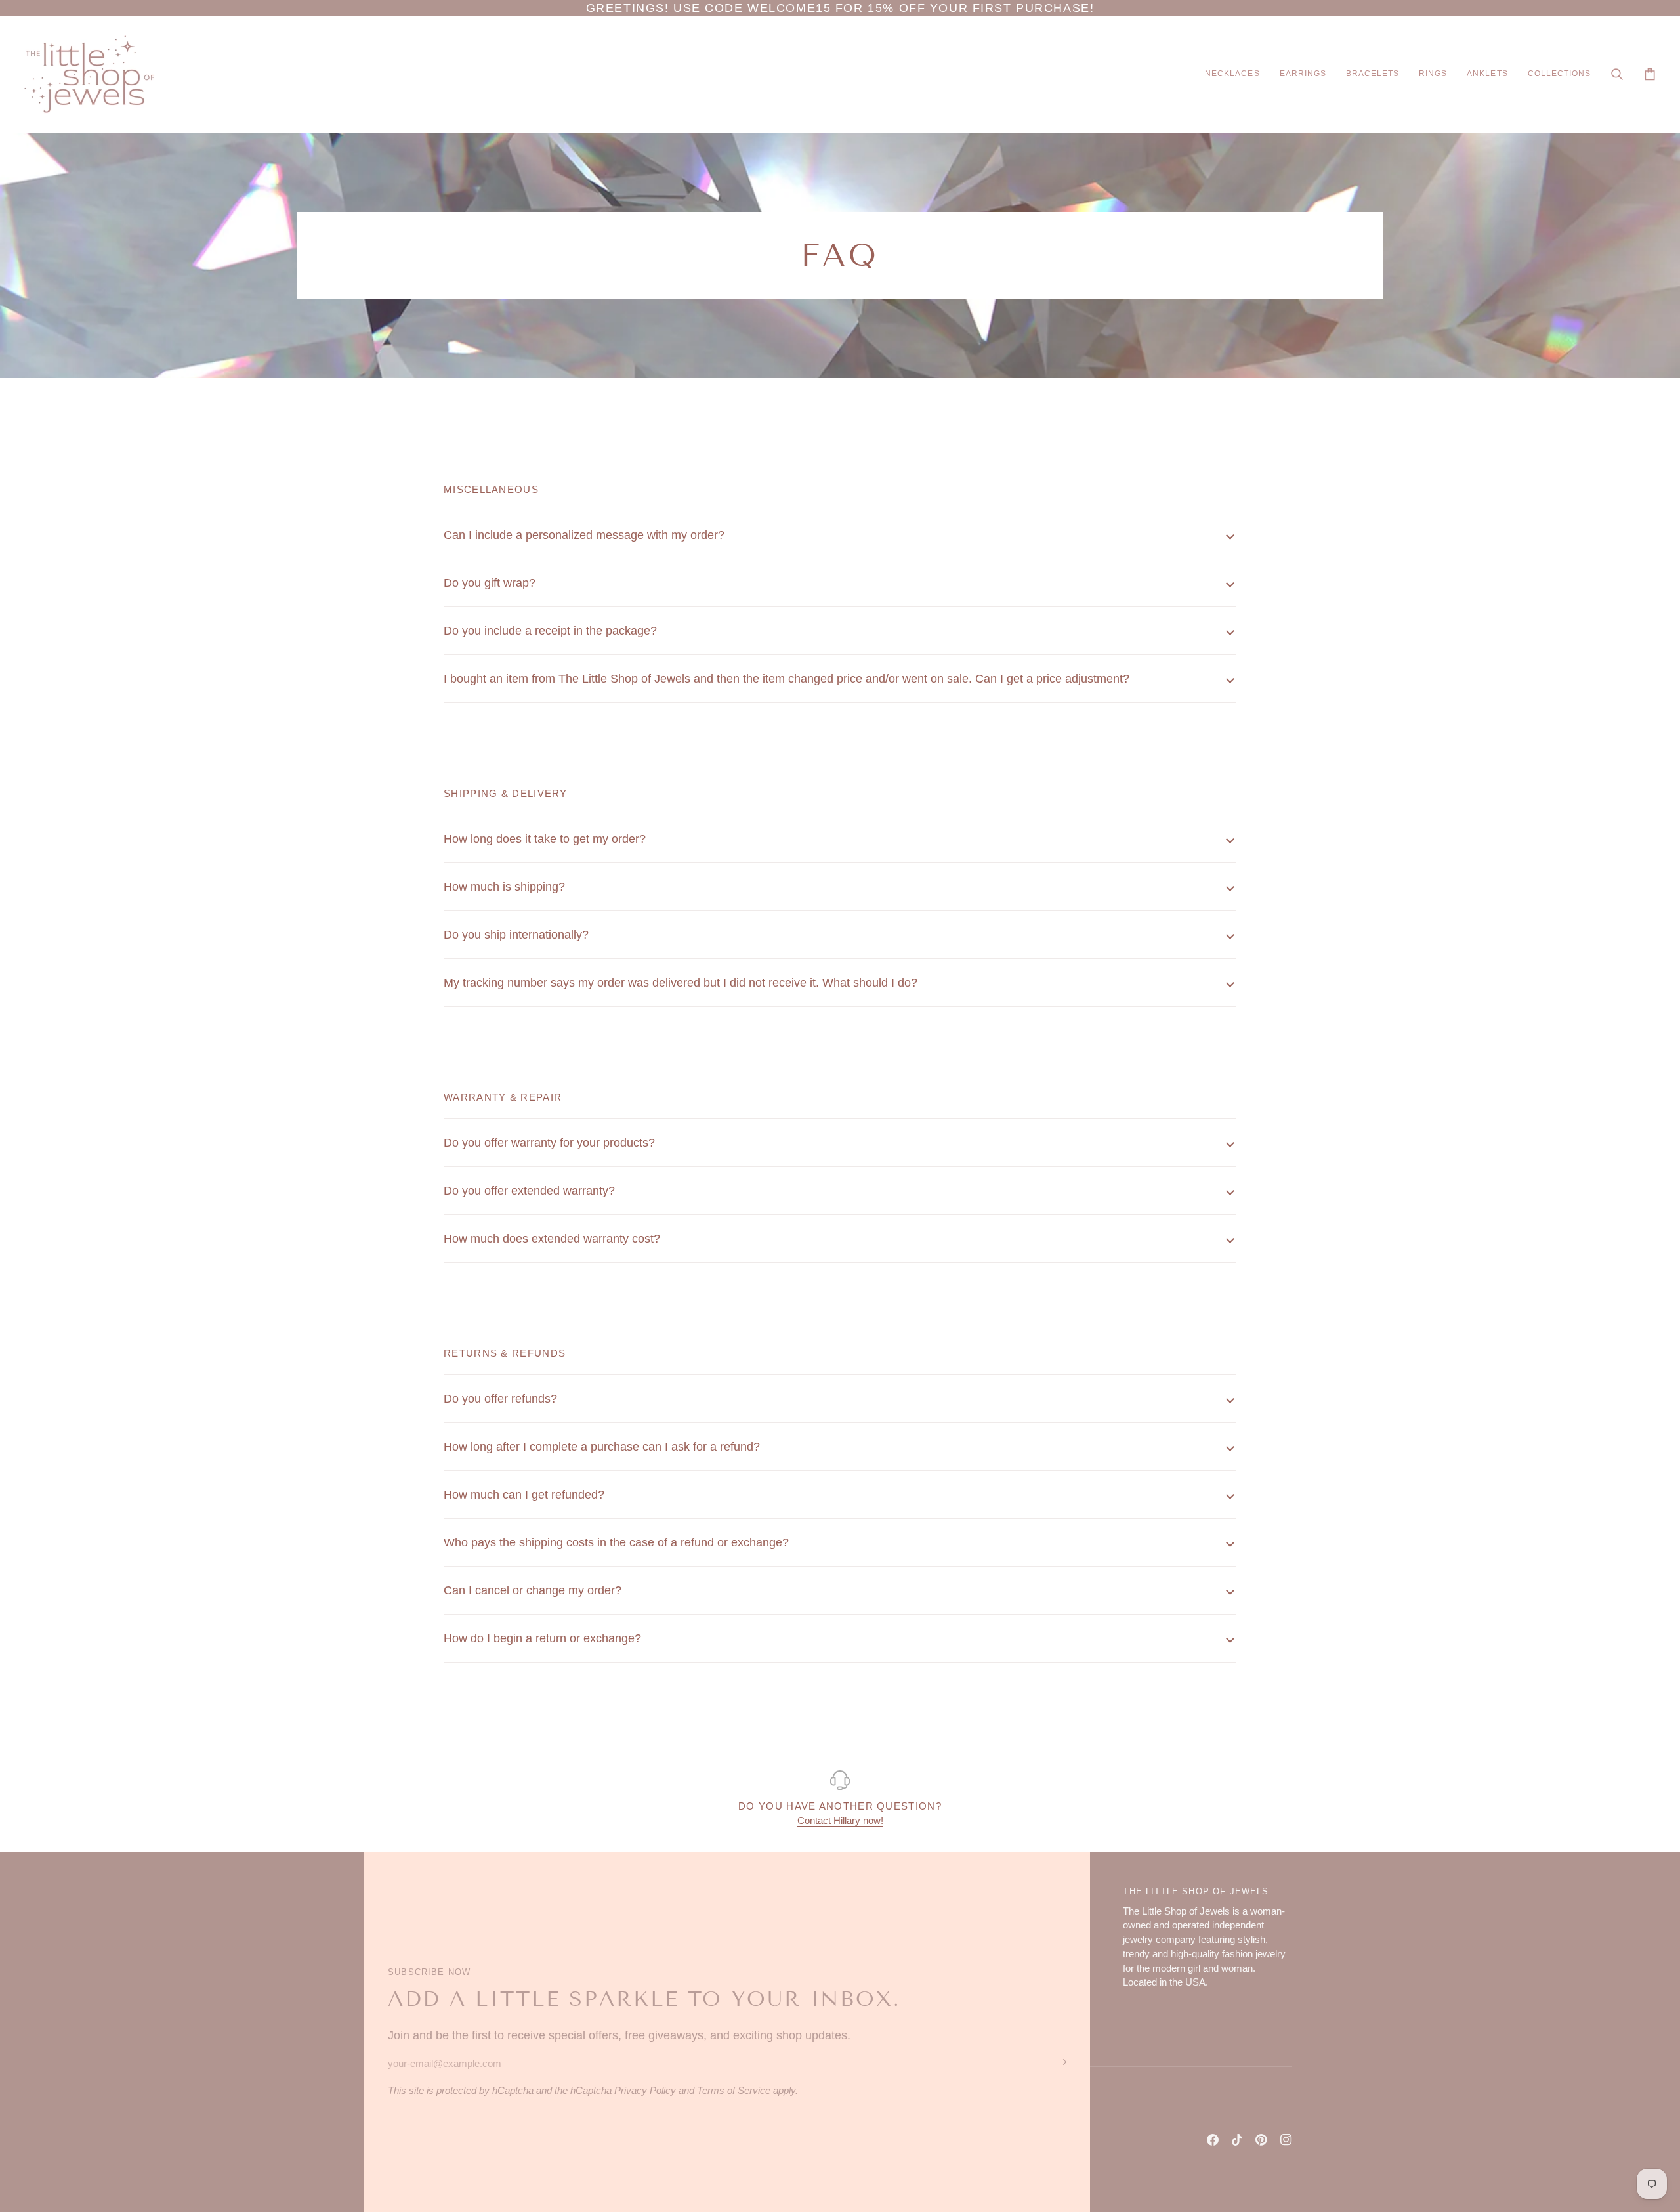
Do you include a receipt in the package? (550, 631)
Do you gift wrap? (490, 583)
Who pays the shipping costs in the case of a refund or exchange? (616, 1542)
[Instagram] (1286, 2140)
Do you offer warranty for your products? (549, 1143)
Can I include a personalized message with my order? (584, 535)
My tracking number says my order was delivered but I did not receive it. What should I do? (681, 983)
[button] (1232, 74)
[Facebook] (1213, 2140)
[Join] (1056, 2062)
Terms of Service (734, 2091)
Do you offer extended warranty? (529, 1191)
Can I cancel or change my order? (533, 1590)
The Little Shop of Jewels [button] (1196, 1891)
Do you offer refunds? (500, 1399)
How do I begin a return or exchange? (542, 1638)
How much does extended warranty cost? (552, 1239)
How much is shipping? (504, 887)
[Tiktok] (1237, 2140)
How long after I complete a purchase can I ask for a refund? (602, 1447)
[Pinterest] (1261, 2140)
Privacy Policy (645, 2091)
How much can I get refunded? (524, 1495)
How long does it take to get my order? (545, 839)
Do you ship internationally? (516, 935)
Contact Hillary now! (840, 1821)
